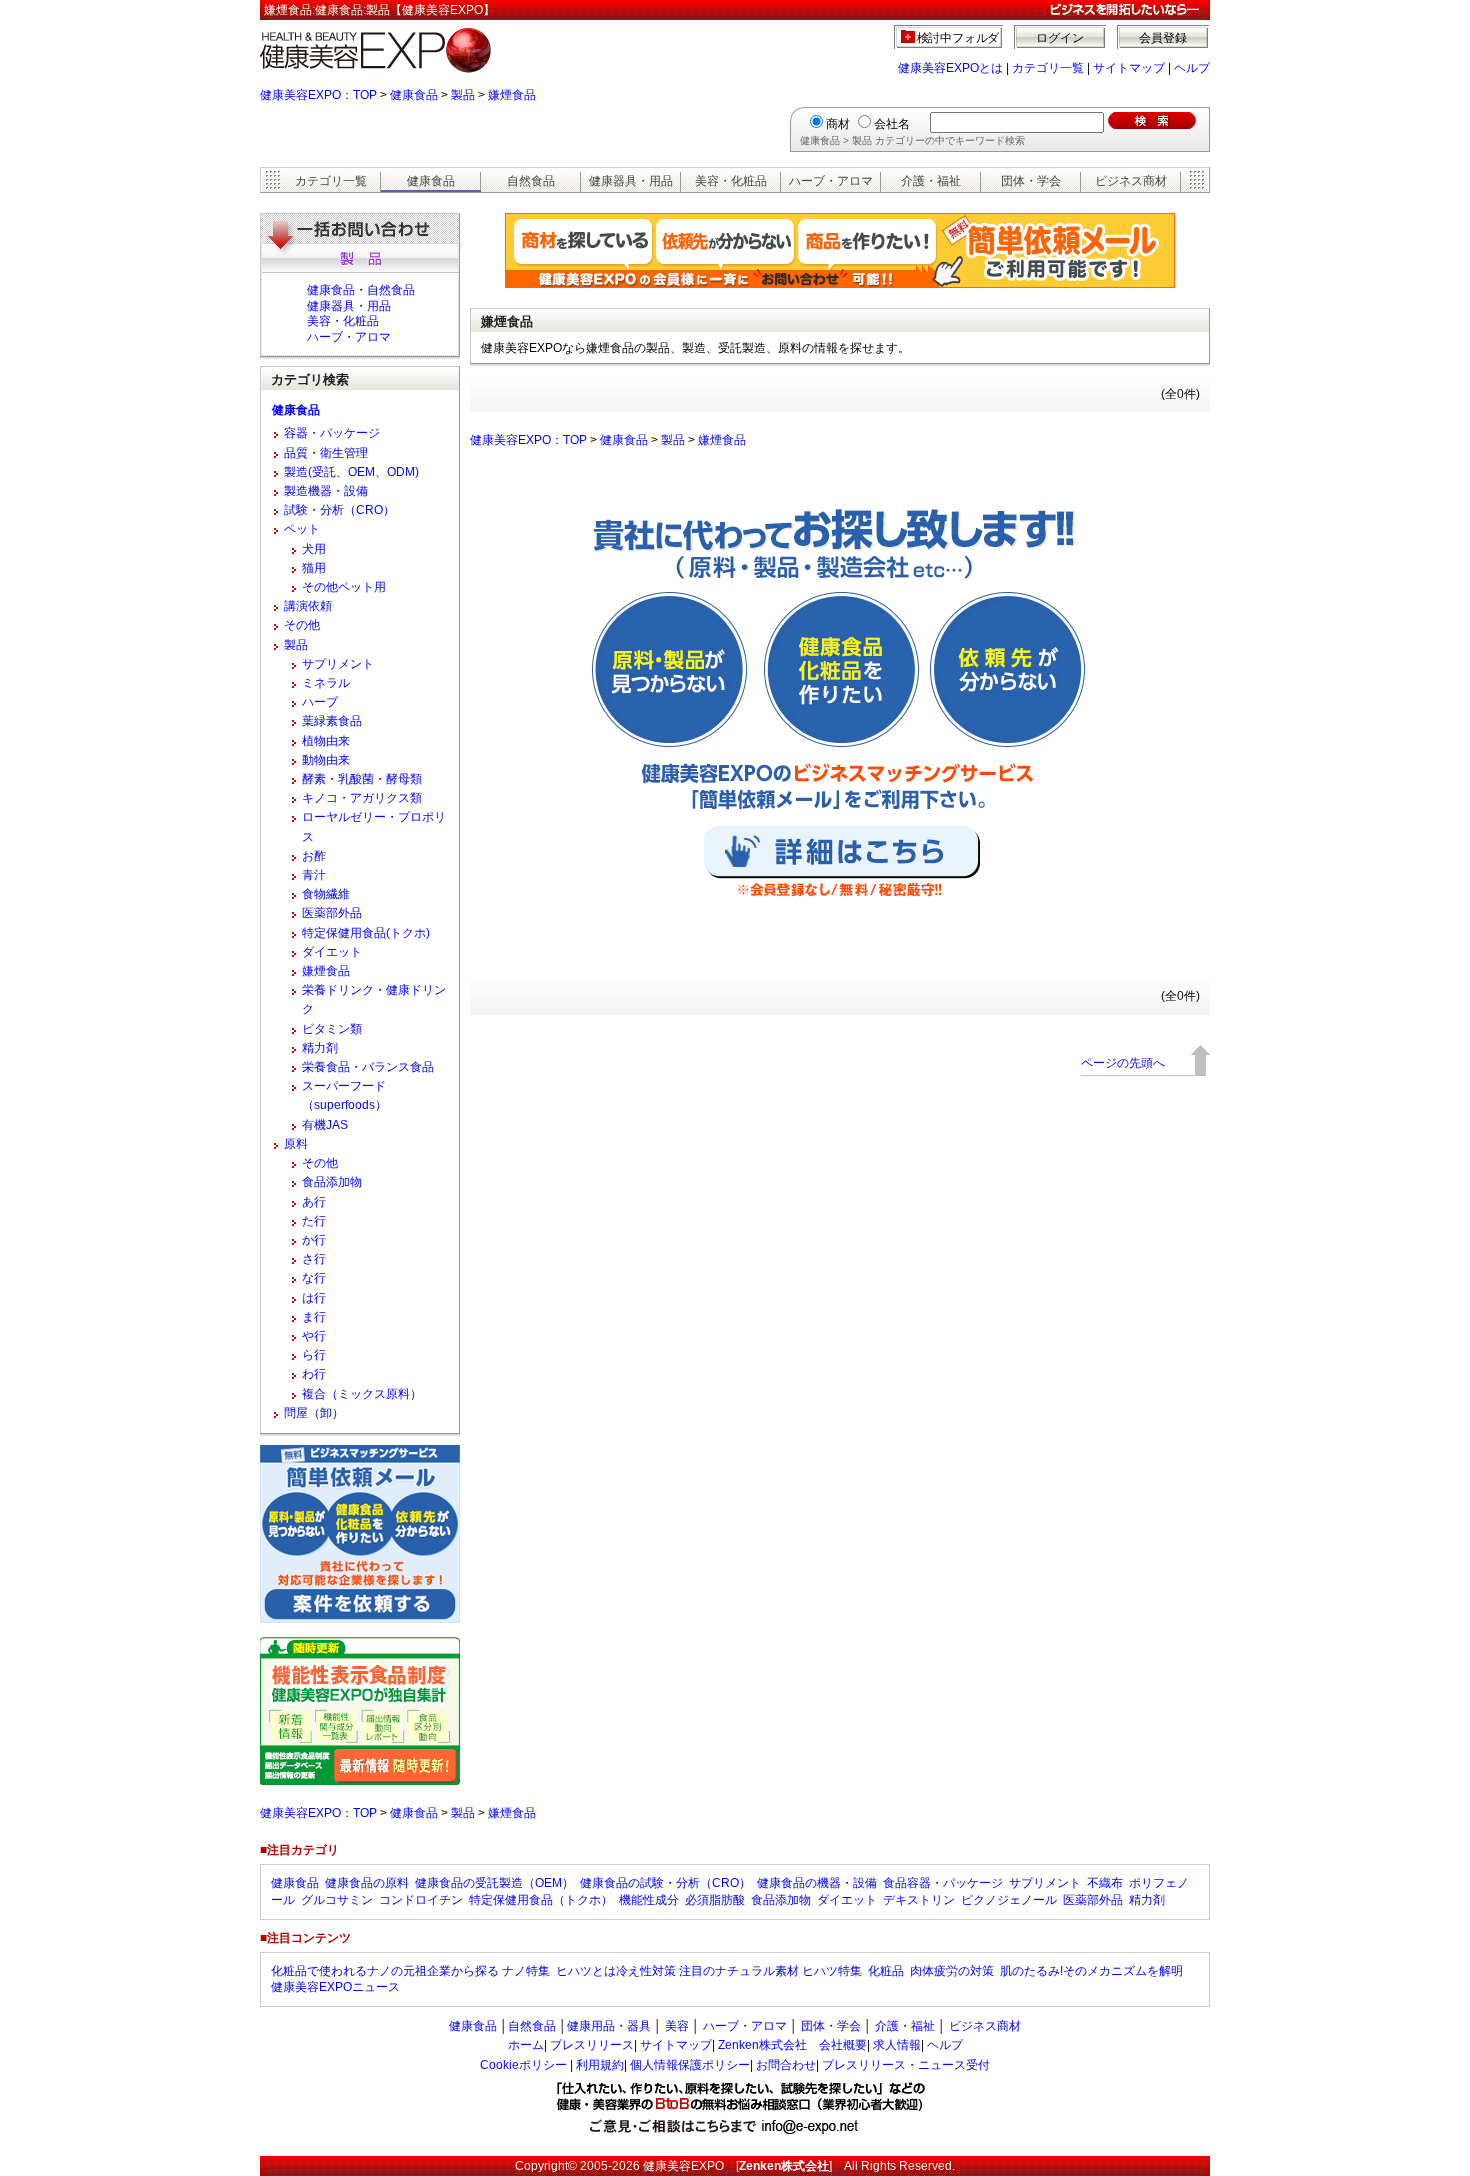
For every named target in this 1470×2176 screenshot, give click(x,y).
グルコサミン (337, 1900)
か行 (314, 1240)
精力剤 (320, 1048)
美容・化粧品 (731, 181)
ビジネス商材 (1131, 181)
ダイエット (332, 952)
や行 (314, 1336)
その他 (302, 625)
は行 (314, 1298)
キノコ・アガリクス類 (362, 798)
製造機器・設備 (326, 491)
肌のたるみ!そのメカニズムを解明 (1091, 1971)
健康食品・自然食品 (361, 290)
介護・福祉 (931, 181)
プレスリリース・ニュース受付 (906, 2065)
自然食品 (531, 181)
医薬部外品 (332, 913)
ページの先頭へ (1123, 1063)
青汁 (314, 875)
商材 (838, 124)
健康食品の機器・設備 (817, 1883)
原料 (296, 1144)
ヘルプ (1192, 68)
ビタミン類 (332, 1029)
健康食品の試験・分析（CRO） (665, 1883)
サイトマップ (1129, 68)
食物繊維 (326, 894)
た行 (314, 1221)
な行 (314, 1278)
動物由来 (326, 760)
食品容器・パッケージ (943, 1883)
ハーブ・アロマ (831, 181)
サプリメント (338, 664)
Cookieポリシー (523, 2065)
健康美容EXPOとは (950, 68)
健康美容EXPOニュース (335, 1987)
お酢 (314, 856)
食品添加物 (332, 1182)
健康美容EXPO (683, 2166)
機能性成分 (649, 1900)
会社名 (892, 124)
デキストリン (919, 1900)
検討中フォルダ (958, 38)
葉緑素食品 (332, 721)
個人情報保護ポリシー (690, 2065)
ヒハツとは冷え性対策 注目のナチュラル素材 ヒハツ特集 (709, 1971)
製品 (463, 95)
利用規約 (600, 2065)
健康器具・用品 (631, 181)
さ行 (314, 1259)
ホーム (526, 2045)
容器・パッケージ (332, 433)
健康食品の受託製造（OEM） (494, 1883)
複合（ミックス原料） (362, 1394)
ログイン (1060, 38)
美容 (677, 2026)
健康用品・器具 (609, 2026)
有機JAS (325, 1125)
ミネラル (326, 683)
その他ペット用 (344, 587)
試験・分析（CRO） (339, 510)
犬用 (314, 549)
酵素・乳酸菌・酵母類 (362, 779)
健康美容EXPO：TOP (318, 95)
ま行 (314, 1317)
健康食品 (414, 95)
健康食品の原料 (367, 1883)
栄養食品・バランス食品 (368, 1067)
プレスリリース (592, 2045)
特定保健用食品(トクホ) (366, 933)
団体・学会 (1031, 181)
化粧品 (886, 1971)
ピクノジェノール (1009, 1900)
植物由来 (326, 741)
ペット (302, 529)
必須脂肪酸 (715, 1900)
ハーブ (320, 702)
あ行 (314, 1202)
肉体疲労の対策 (952, 1971)
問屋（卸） (314, 1413)
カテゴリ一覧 (1048, 68)
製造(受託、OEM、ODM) (351, 472)
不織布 (1105, 1883)
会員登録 (1163, 38)
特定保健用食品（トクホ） (541, 1900)
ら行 (314, 1355)
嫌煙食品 (512, 95)
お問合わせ (786, 2065)
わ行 (314, 1374)
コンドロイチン (421, 1900)
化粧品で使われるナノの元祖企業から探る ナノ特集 (410, 1971)
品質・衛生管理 (326, 453)
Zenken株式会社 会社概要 (792, 2045)
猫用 (314, 568)
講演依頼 (308, 606)
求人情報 (897, 2045)
